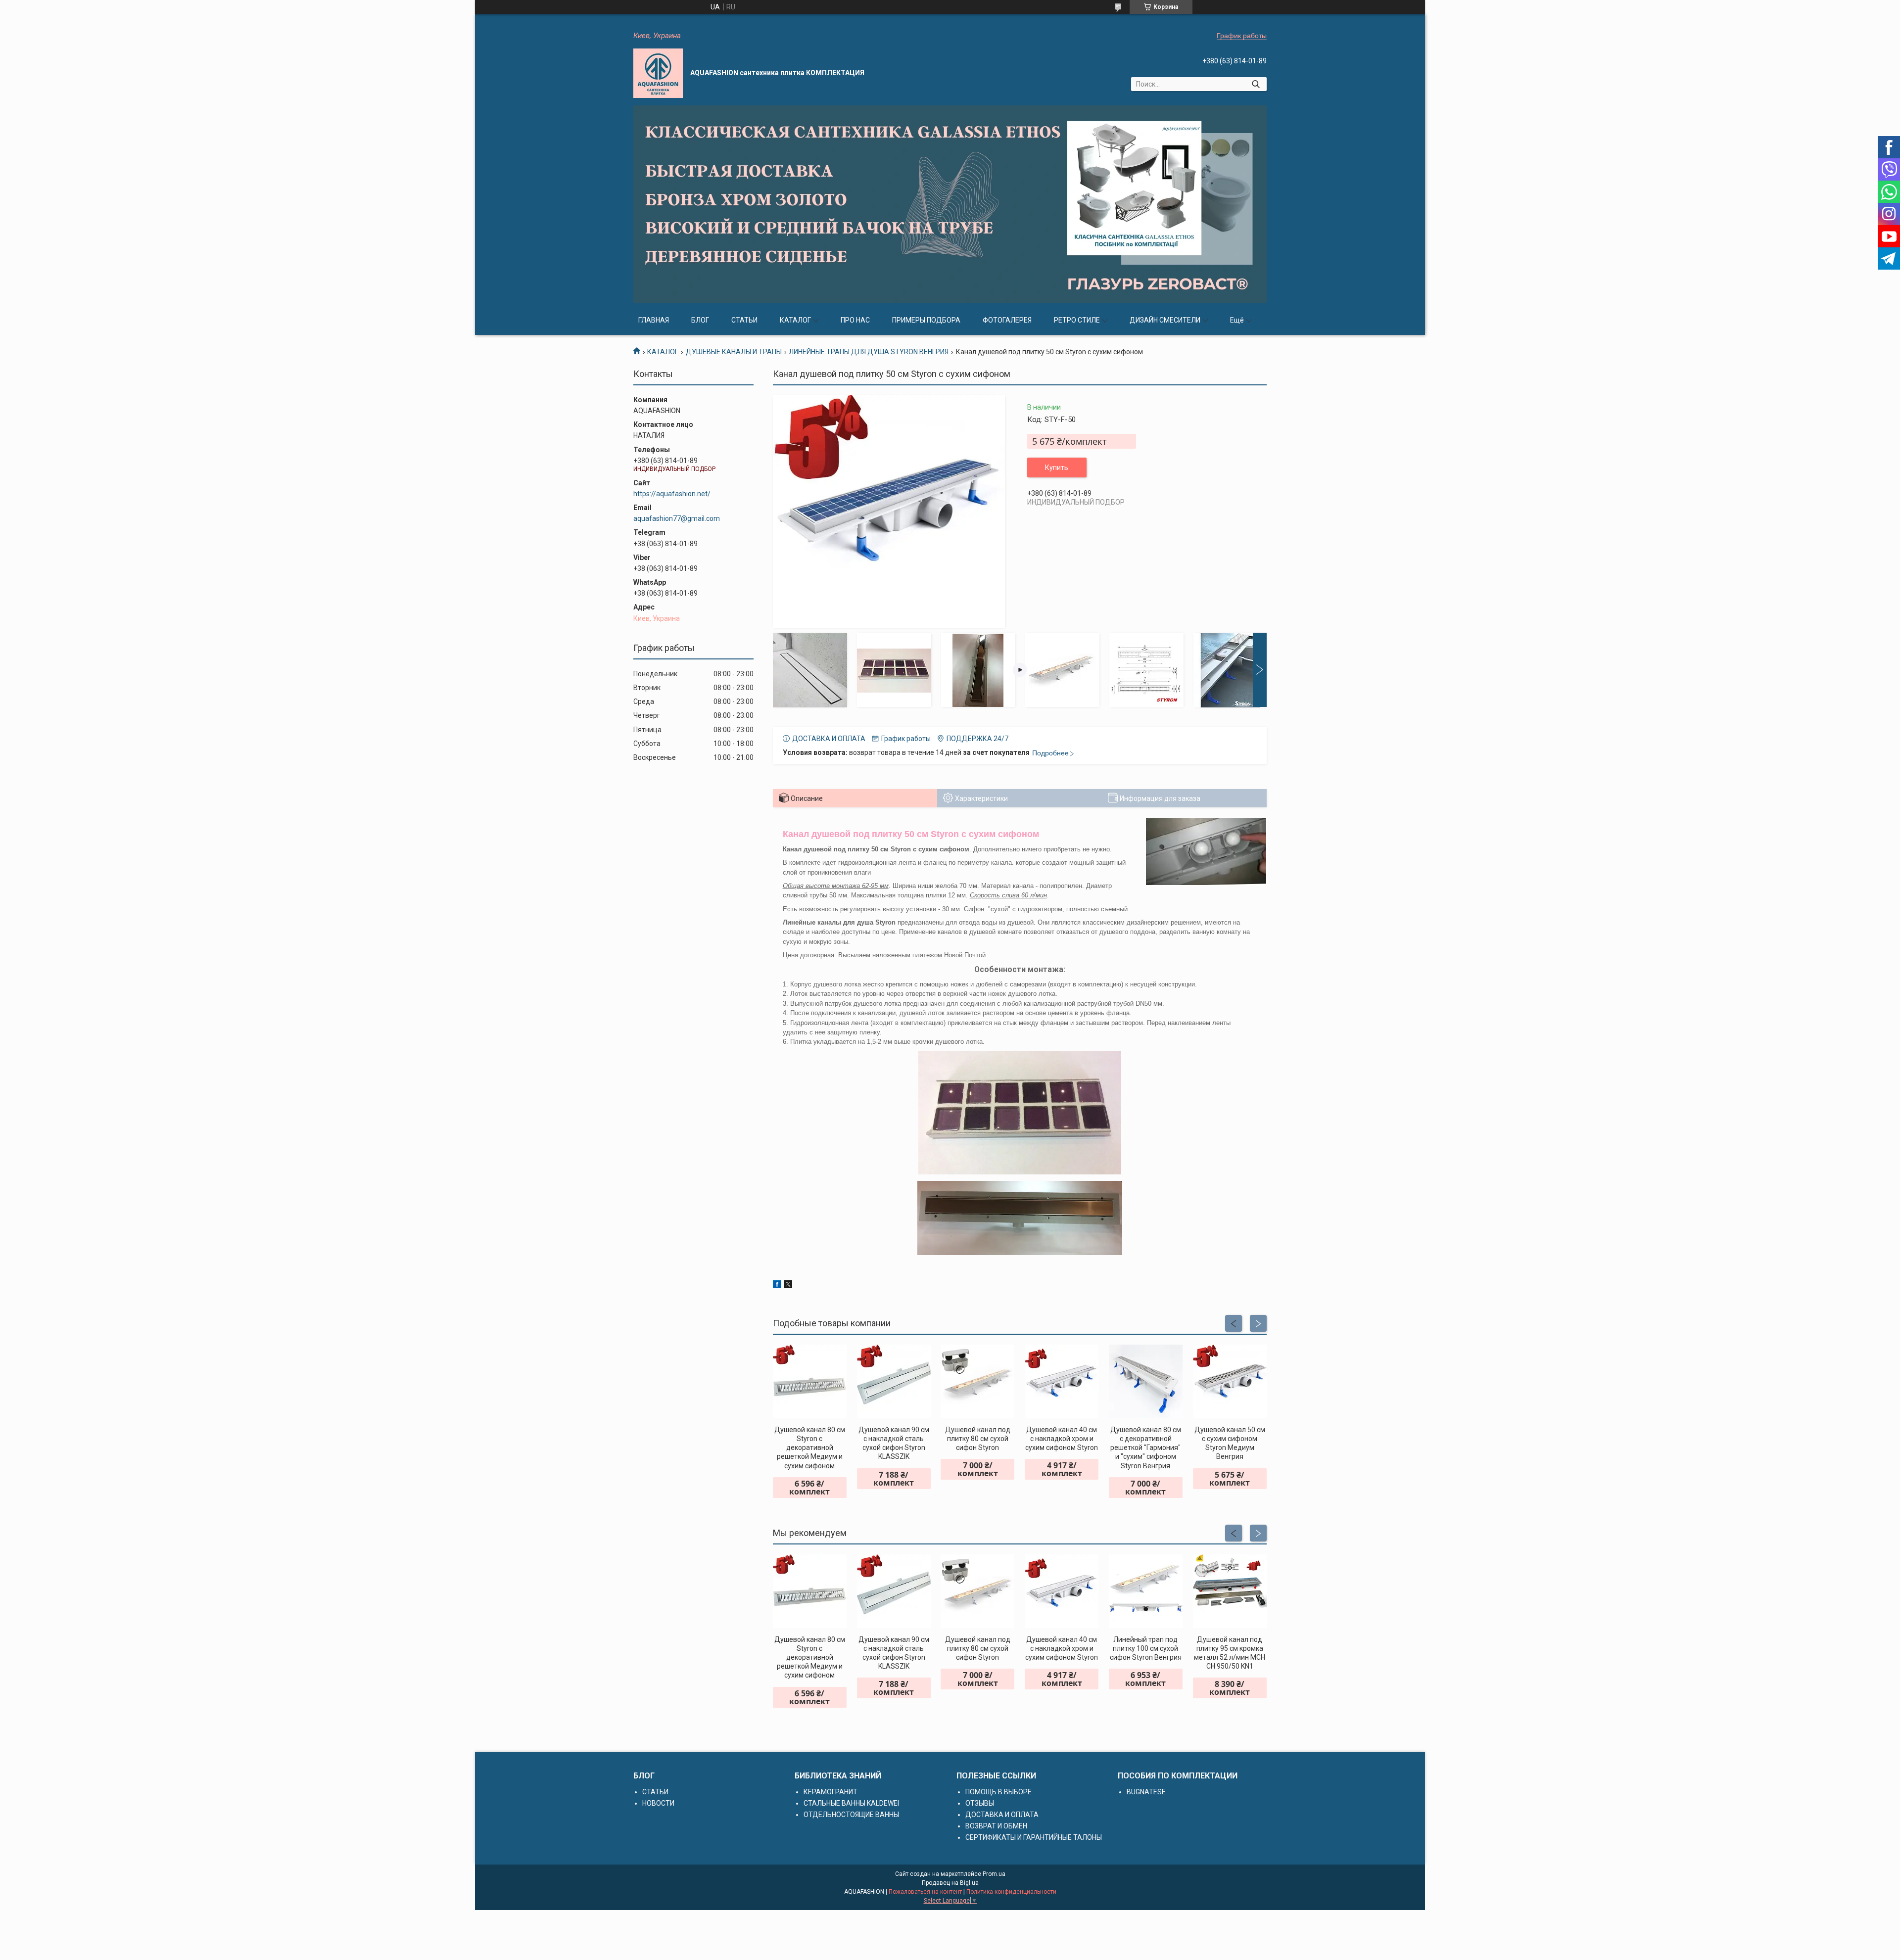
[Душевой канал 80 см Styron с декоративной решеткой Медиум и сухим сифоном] (810, 1381)
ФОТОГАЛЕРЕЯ (1007, 320)
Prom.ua (994, 1874)
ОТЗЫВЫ (980, 1803)
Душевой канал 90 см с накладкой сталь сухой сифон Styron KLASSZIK (894, 1443)
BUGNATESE (1146, 1792)
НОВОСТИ (658, 1803)
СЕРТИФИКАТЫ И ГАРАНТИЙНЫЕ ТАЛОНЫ (1034, 1837)
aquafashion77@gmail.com (677, 518)
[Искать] (1256, 84)
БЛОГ (700, 320)
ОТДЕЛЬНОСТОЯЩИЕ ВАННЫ (851, 1815)
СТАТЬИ (744, 320)
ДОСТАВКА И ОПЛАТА (1002, 1815)
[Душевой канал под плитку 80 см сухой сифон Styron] (977, 1381)
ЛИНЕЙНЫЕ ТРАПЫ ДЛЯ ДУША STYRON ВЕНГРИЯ (869, 352)
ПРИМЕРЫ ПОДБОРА (926, 320)
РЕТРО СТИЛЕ (1077, 320)
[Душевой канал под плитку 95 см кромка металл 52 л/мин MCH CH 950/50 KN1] (1230, 1591)
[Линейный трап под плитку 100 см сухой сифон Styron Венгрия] (1146, 1591)
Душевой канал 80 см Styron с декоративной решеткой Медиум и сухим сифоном (810, 1448)
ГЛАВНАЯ (654, 320)
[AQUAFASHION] (658, 73)
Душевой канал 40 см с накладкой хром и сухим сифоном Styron (1062, 1439)
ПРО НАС (855, 320)
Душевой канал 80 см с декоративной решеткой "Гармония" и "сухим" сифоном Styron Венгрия (1146, 1448)
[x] (788, 1286)
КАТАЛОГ (795, 320)
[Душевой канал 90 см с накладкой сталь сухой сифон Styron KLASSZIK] (894, 1381)
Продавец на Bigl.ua (950, 1883)
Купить (1057, 467)
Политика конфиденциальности (1011, 1892)
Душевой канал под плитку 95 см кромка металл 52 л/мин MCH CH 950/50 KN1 (1230, 1653)
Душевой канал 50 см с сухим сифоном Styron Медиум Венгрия (1230, 1443)
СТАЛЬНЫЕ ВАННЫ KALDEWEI (851, 1803)
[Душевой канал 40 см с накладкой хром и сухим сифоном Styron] (1062, 1381)
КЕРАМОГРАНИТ (831, 1792)
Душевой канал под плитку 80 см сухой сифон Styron (978, 1439)
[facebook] (777, 1286)
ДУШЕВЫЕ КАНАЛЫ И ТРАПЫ (734, 352)
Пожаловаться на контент (925, 1892)
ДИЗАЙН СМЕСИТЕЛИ (1165, 320)
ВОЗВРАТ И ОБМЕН (996, 1826)
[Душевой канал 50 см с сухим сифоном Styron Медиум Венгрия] (1230, 1381)
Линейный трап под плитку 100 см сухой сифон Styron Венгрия (1146, 1648)
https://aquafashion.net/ (672, 494)
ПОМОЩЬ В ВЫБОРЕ (998, 1792)
